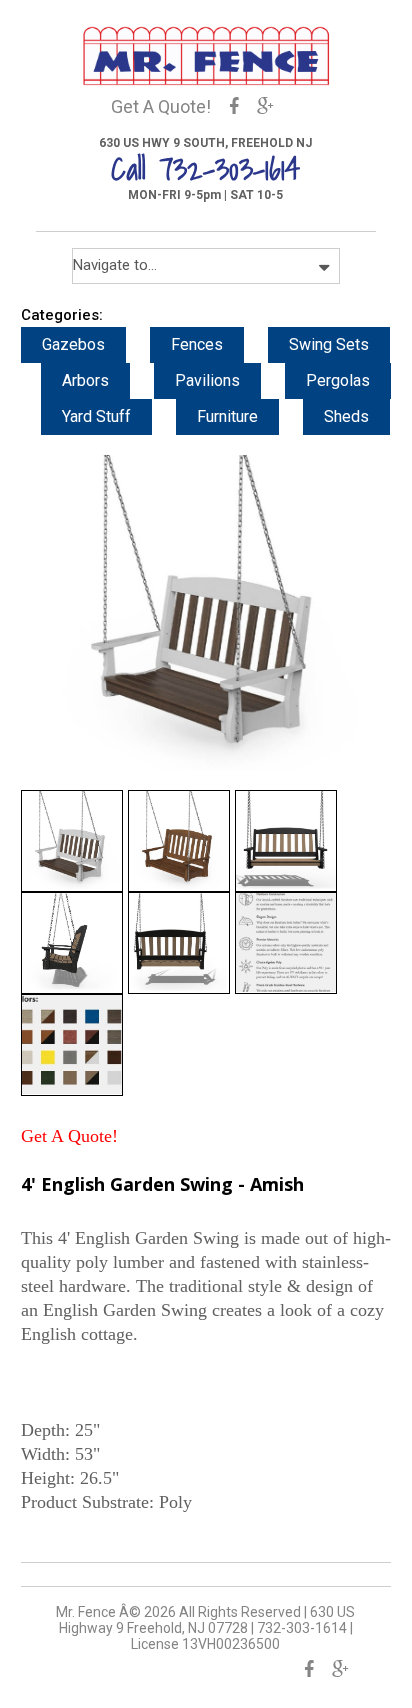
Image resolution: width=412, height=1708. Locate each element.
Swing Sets (329, 344)
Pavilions (207, 380)
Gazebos (73, 344)
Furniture (227, 416)
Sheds (346, 416)
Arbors (85, 380)
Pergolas (338, 380)
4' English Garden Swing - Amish (162, 1184)
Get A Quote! (161, 106)
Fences (197, 344)
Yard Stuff (96, 416)
